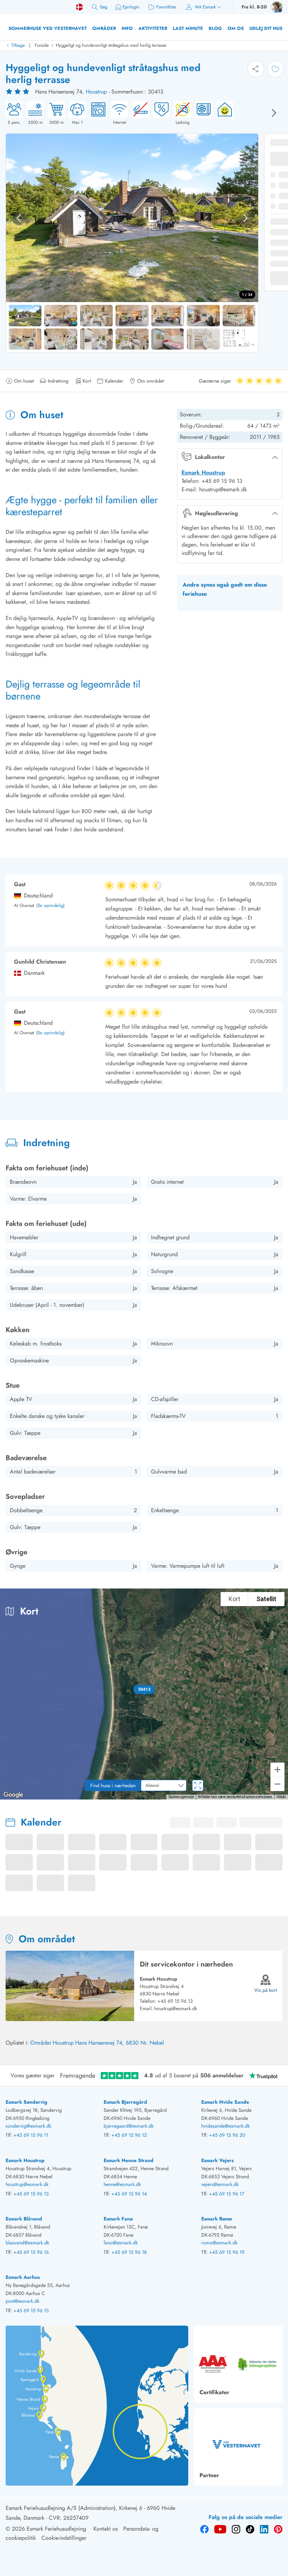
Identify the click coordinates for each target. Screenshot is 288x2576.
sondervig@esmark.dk (28, 2126)
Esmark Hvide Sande (225, 2102)
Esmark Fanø (118, 2219)
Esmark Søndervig (27, 2102)
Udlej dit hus (266, 28)
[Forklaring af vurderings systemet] (18, 92)
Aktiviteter (153, 28)
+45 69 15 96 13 (175, 2001)
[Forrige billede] (19, 218)
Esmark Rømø (217, 2219)
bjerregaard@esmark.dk (129, 2126)
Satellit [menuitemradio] (266, 1599)
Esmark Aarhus (23, 2277)
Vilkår (281, 1797)
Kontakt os (106, 2529)
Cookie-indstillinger (64, 2538)
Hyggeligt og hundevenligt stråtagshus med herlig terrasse (111, 45)
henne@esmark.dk (122, 2184)
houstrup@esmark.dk (176, 2008)
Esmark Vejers (217, 2160)
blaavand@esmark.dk (27, 2243)
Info (127, 28)
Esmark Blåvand (24, 2219)
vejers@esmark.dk (220, 2184)
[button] (144, 1689)
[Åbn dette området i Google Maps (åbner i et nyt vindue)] (13, 1795)
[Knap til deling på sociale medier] (256, 69)
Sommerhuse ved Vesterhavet (48, 28)
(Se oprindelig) (50, 906)
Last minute (188, 28)
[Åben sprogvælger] (79, 7)
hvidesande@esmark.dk (225, 2126)
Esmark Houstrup (203, 472)
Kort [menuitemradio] (234, 1599)
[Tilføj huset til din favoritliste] (275, 69)
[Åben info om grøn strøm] (223, 113)
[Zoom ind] (277, 1770)
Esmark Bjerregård (125, 2102)
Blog (215, 28)
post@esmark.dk (22, 2301)
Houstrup (96, 92)
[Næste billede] (274, 113)
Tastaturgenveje (181, 1797)
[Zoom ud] (277, 1784)
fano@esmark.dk (121, 2243)
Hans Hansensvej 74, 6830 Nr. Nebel (120, 2043)
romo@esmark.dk (219, 2243)
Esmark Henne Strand (129, 2160)
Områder (104, 28)
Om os (236, 28)
